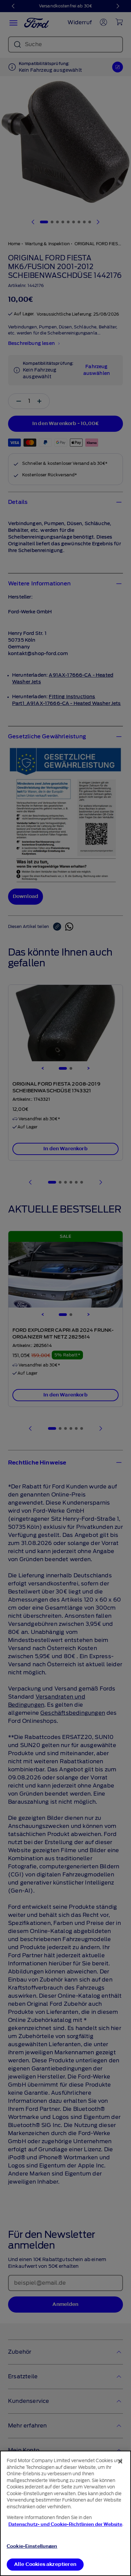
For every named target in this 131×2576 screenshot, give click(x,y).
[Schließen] (120, 2461)
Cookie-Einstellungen (32, 2546)
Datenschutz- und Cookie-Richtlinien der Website (65, 2524)
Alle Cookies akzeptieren (45, 2564)
